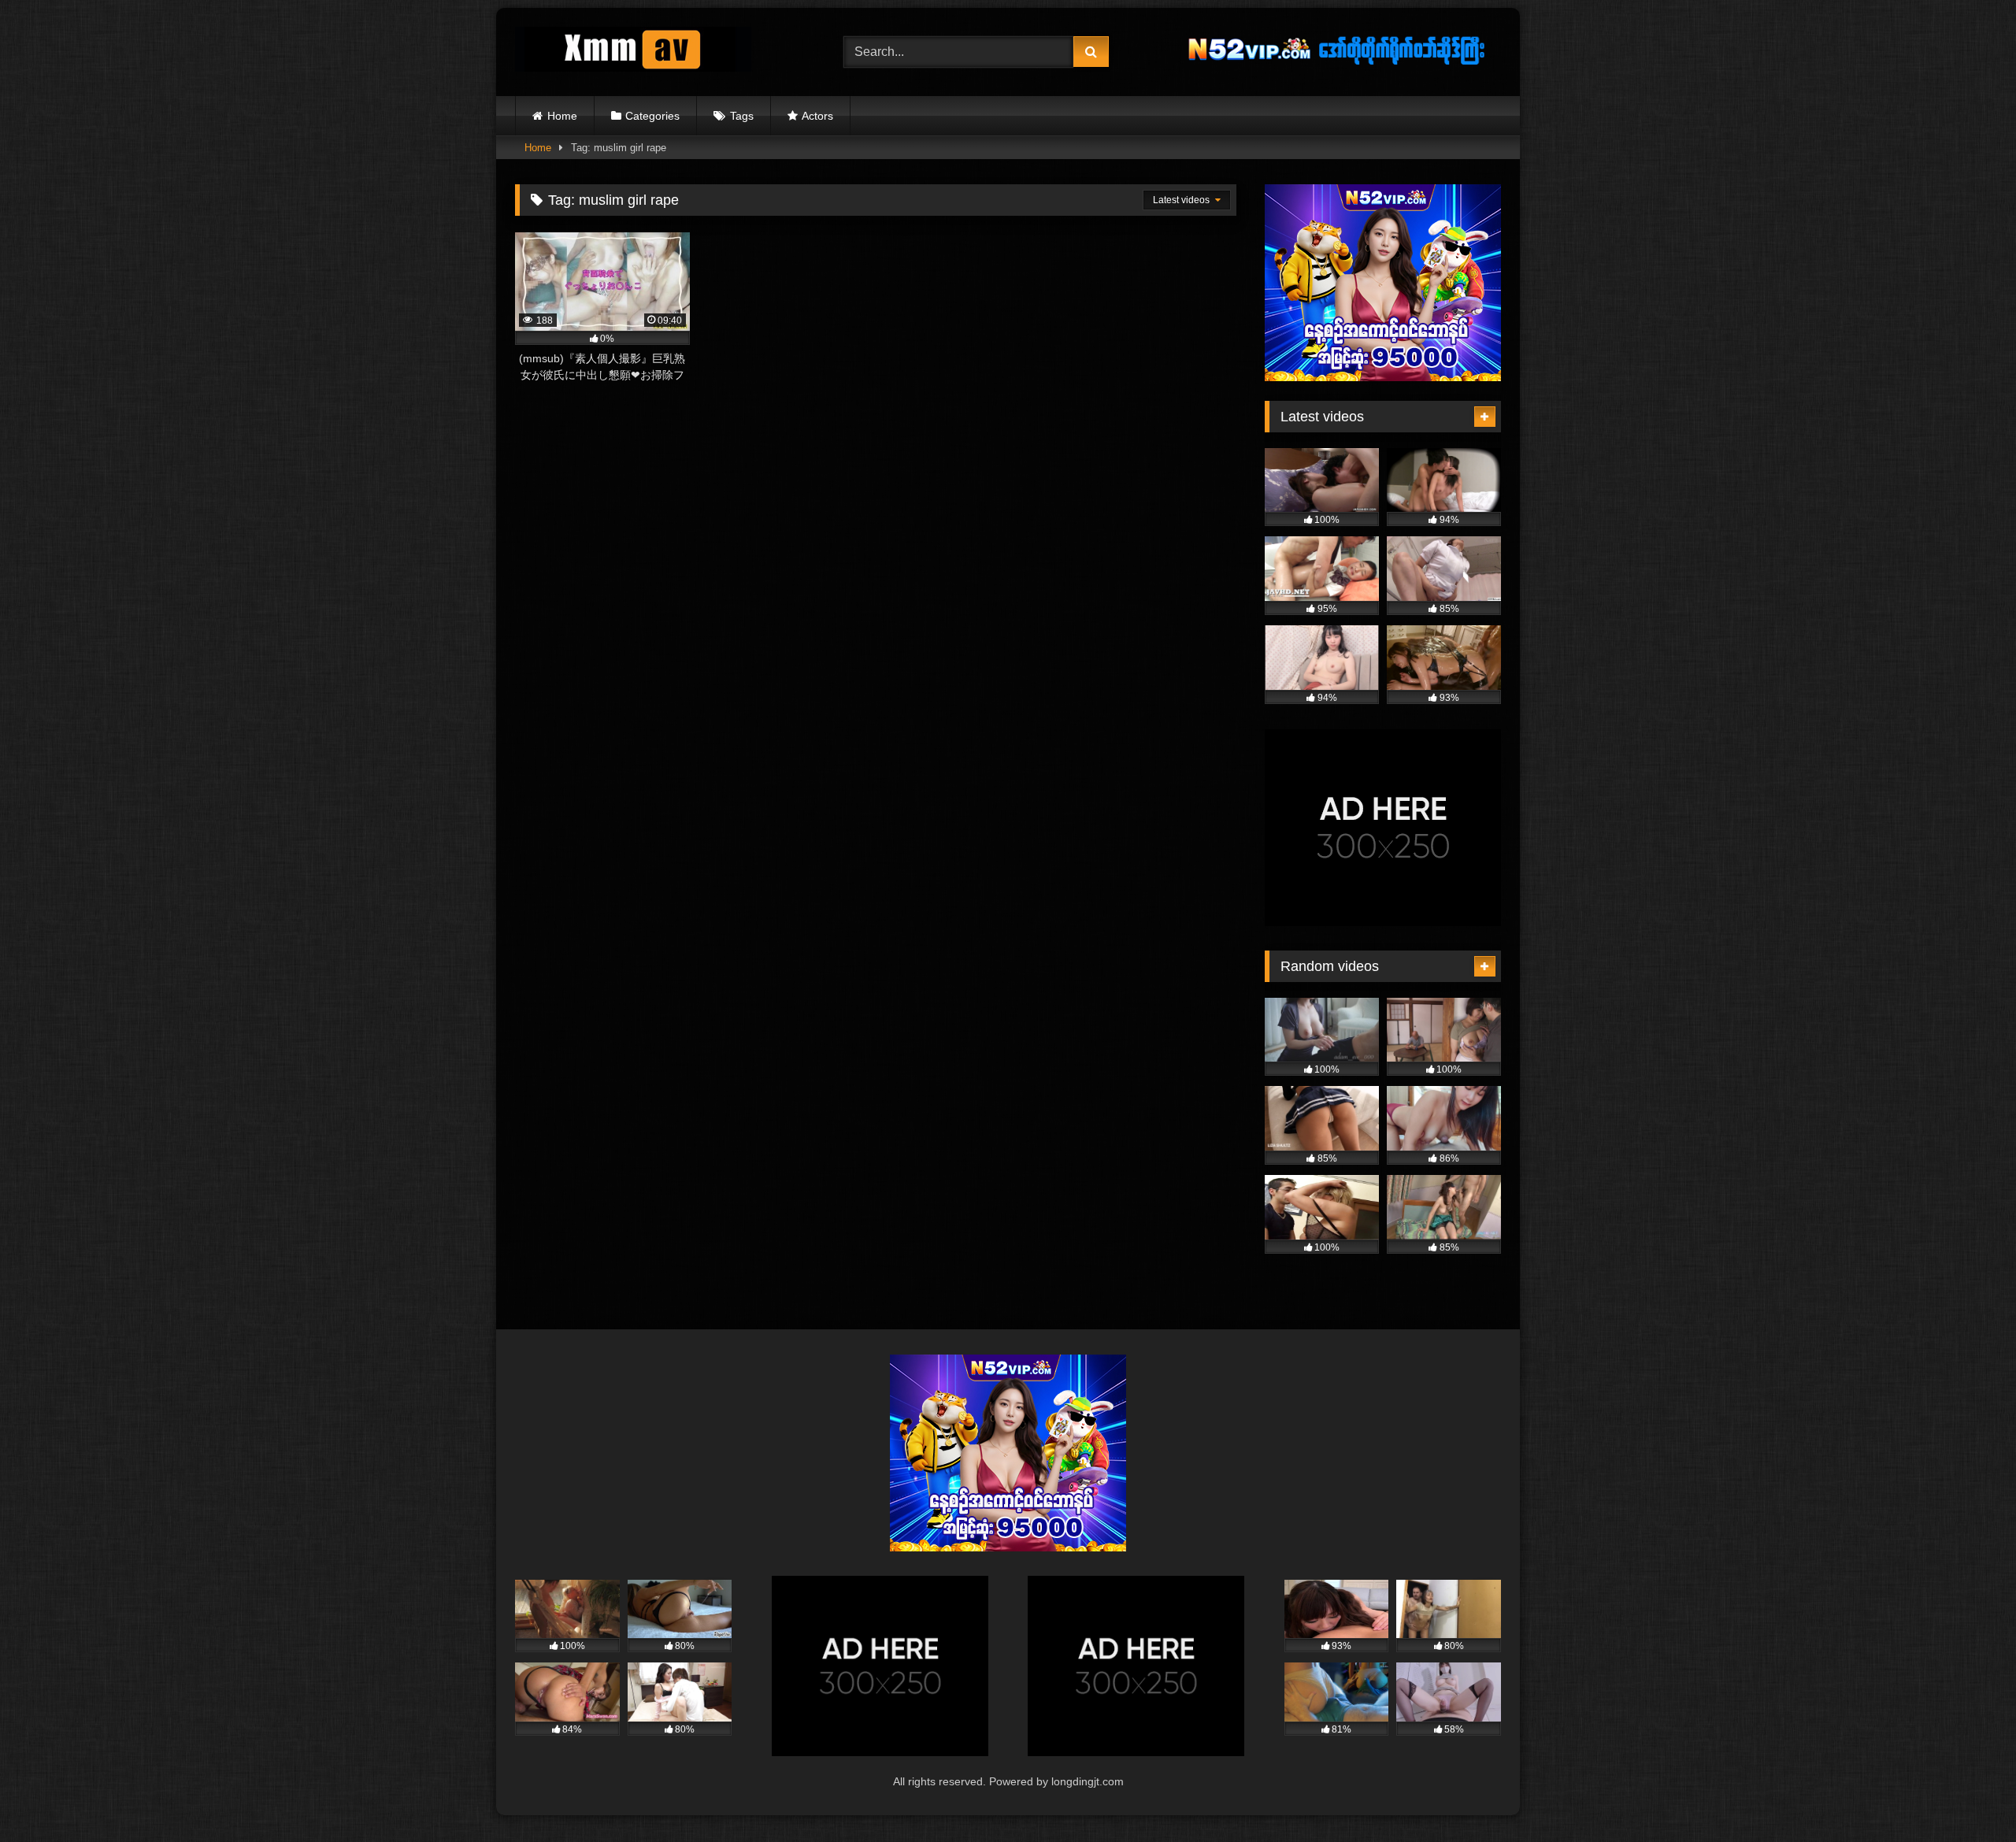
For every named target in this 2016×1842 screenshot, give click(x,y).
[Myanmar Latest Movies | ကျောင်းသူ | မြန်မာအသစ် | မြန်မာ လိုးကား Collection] (633, 52)
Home (562, 116)
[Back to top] (1967, 1795)
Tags (742, 116)
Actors (817, 116)
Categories (652, 116)
